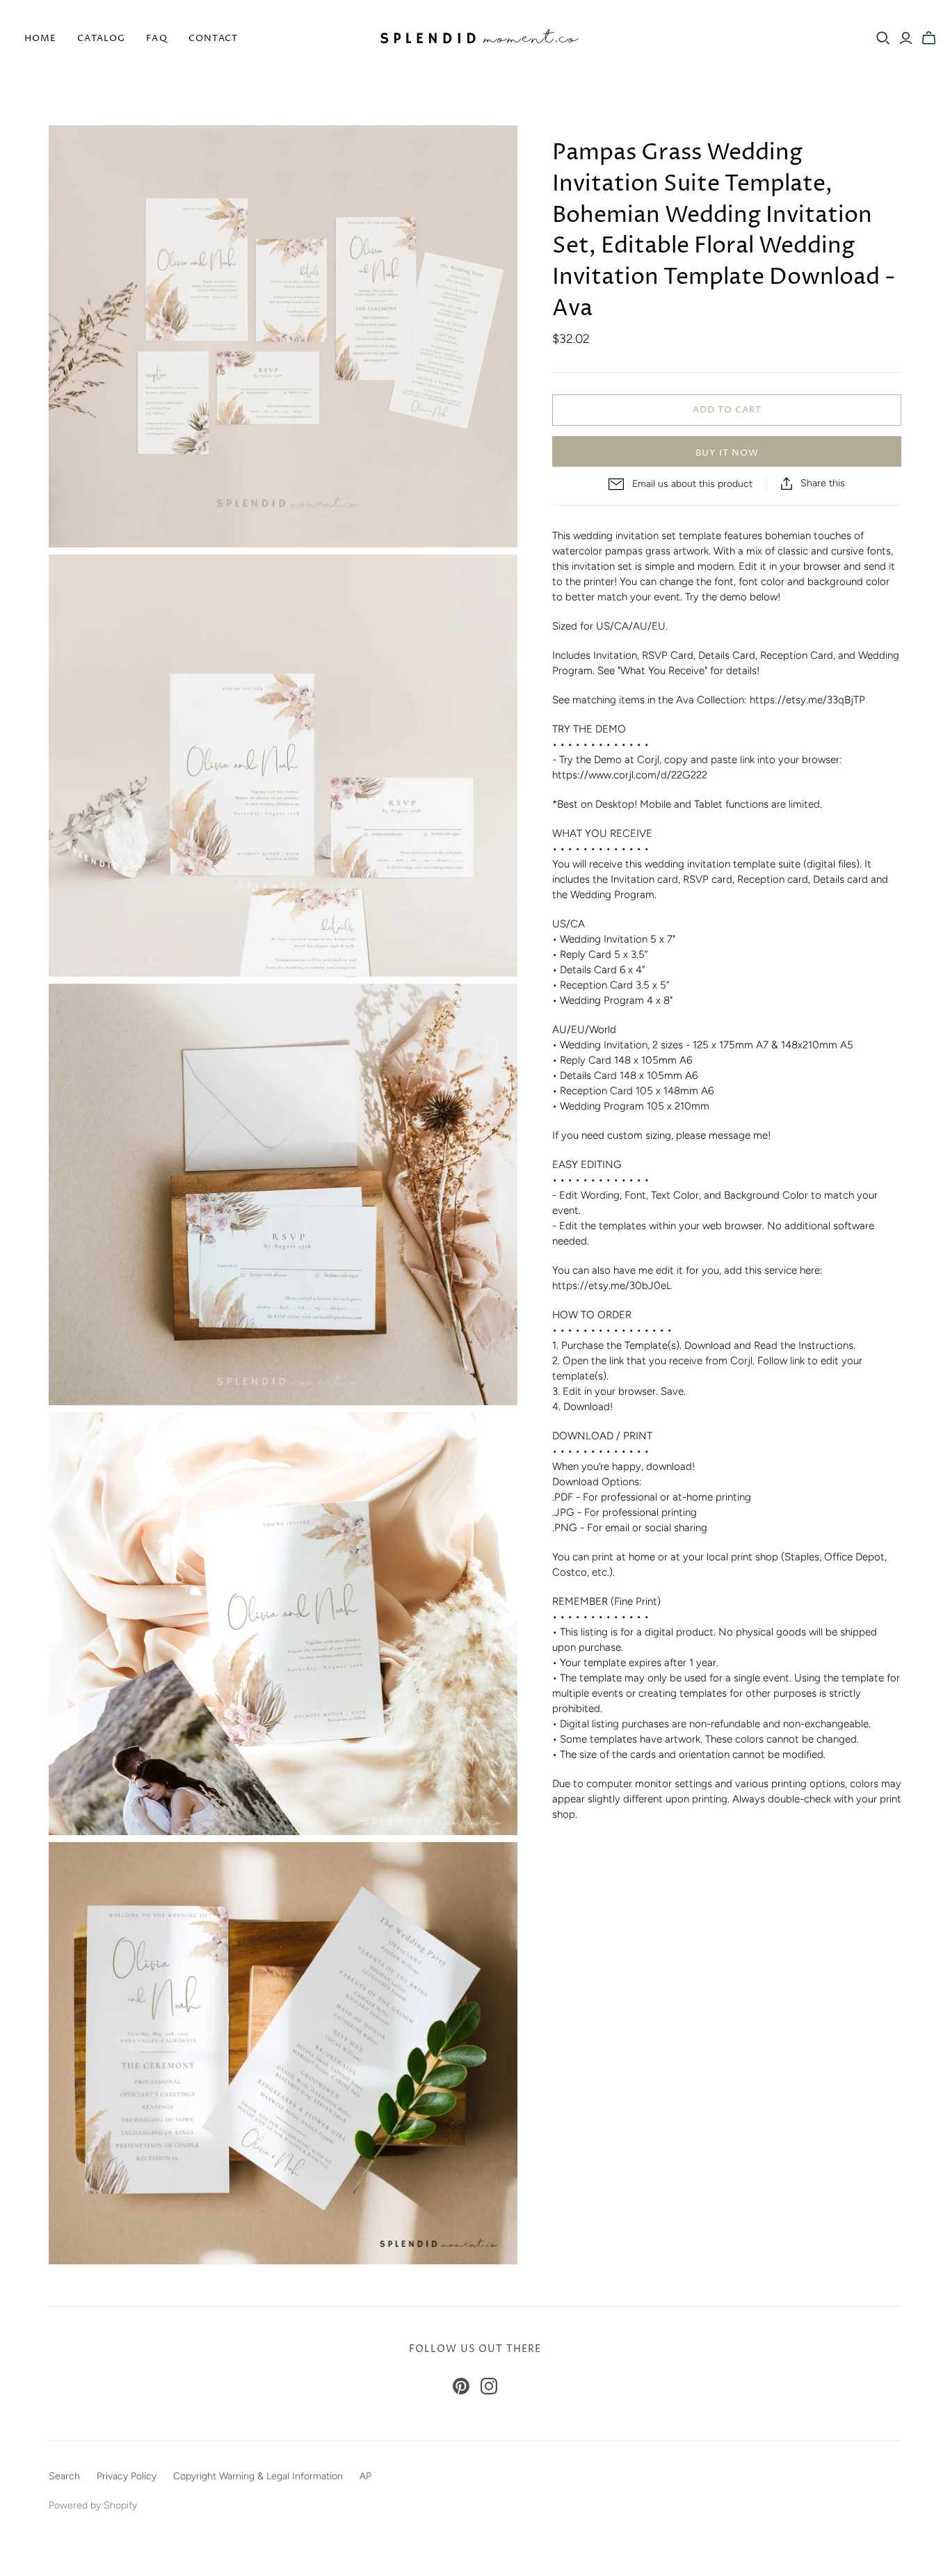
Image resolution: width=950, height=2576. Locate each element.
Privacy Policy (127, 2476)
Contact (213, 38)
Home (40, 38)
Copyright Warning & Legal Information (258, 2476)
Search (64, 2476)
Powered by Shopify (93, 2505)
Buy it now (727, 453)
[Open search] (883, 38)
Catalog (101, 38)
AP (365, 2476)
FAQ (156, 38)
